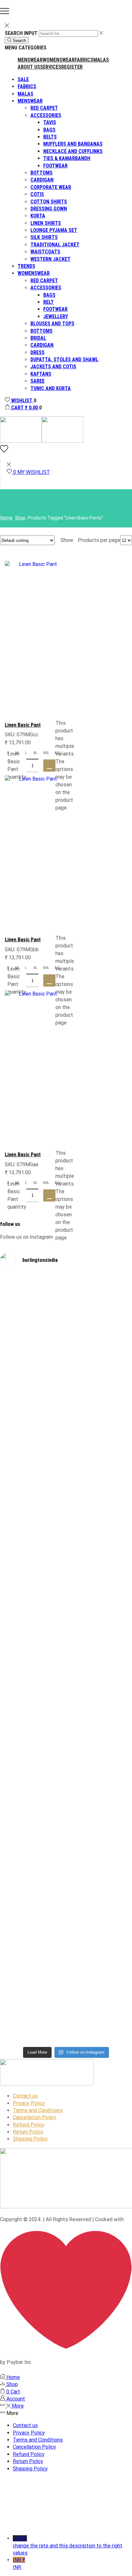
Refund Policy (29, 2125)
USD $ (68, 2546)
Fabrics (84, 60)
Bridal (38, 338)
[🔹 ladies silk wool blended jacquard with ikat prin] (99, 1703)
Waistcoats (45, 252)
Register (72, 67)
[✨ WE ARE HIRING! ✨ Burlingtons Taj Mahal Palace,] (33, 1486)
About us (29, 67)
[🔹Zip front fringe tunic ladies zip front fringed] (99, 1337)
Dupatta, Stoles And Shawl (64, 359)
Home (6, 518)
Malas (101, 60)
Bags (49, 130)
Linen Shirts (46, 223)
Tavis (50, 122)
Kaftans (41, 374)
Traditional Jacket (55, 245)
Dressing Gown (49, 209)
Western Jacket (50, 259)
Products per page (99, 540)
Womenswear (59, 60)
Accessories (46, 115)
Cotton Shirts (49, 202)
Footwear (55, 166)
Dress (37, 352)
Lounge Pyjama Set (54, 230)
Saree (37, 381)
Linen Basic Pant (23, 725)
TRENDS (26, 266)
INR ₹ (19, 2563)
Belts (50, 137)
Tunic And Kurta (51, 388)
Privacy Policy (29, 2103)
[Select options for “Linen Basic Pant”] (49, 766)
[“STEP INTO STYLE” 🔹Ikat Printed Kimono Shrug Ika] (33, 1916)
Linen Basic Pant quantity (17, 765)
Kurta (38, 216)
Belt (49, 302)
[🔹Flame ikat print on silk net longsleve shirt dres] (99, 1873)
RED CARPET (44, 108)
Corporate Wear (51, 187)
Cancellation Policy (34, 2117)
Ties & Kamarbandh (67, 158)
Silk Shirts (44, 237)
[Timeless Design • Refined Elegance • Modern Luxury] (33, 1695)
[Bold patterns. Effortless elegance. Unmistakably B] (99, 1518)
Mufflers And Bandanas (73, 144)
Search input (21, 33)
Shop (20, 518)
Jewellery (56, 317)
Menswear (30, 60)
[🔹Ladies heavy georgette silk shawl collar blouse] (33, 1348)
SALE (23, 79)
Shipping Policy (30, 2139)
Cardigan (42, 180)
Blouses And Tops (52, 324)
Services (51, 67)
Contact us (25, 2096)
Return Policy (28, 2132)
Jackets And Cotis (53, 367)
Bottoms (41, 173)
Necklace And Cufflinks (73, 151)
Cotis (37, 194)
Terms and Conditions (38, 2110)
